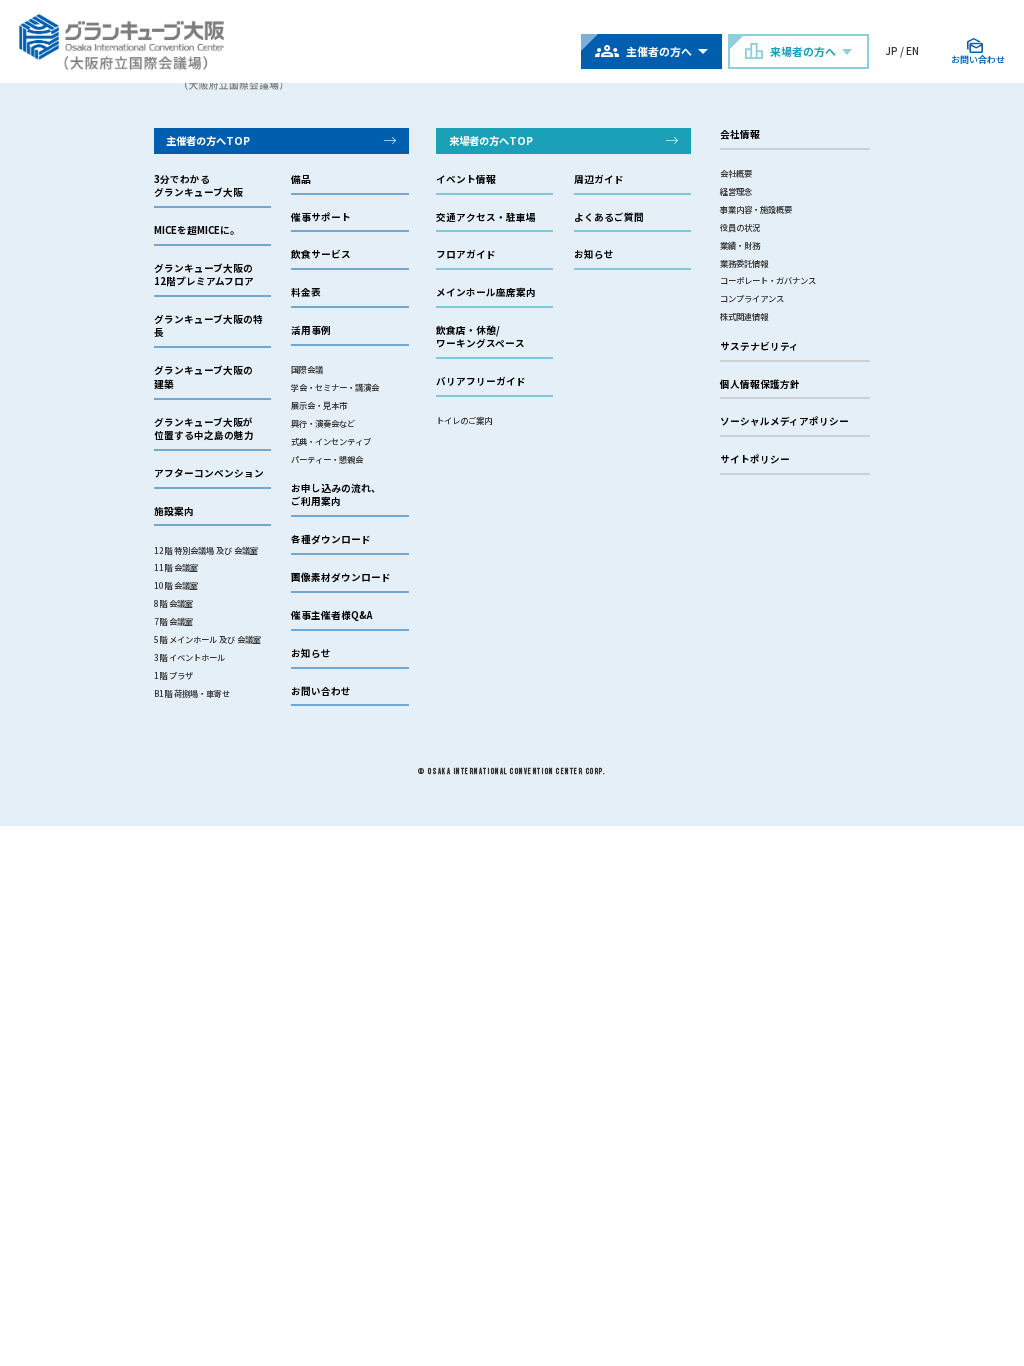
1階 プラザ (173, 675)
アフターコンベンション (209, 473)
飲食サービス (321, 254)
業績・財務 (740, 245)
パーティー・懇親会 (327, 459)
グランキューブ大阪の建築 (203, 377)
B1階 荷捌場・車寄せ (192, 693)
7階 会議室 (173, 621)
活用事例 (311, 330)
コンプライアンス (752, 298)
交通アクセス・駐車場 (486, 217)
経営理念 (736, 191)
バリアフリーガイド (481, 381)
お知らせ (311, 653)
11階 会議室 (176, 567)
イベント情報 (466, 179)
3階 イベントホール (189, 657)
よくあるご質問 (609, 217)
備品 (301, 179)
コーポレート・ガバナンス (768, 280)
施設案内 (174, 511)
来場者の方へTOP (491, 140)
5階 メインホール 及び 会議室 (207, 639)
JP (891, 50)
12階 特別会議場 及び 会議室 (206, 550)
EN (912, 50)
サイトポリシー (755, 459)
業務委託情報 (744, 263)
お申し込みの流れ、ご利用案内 (336, 495)
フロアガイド (466, 254)
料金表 (306, 292)
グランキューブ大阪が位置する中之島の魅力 (204, 429)
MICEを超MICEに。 (197, 230)
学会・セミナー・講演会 (335, 387)
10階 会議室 (176, 585)
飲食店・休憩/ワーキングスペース (480, 337)
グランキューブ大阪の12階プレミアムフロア (204, 275)
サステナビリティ (759, 346)
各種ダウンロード (331, 539)
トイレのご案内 (464, 420)
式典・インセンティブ (331, 441)
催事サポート (321, 217)
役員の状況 (740, 227)
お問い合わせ (321, 691)
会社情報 (740, 134)
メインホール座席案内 (486, 292)
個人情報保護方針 (760, 384)
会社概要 (736, 173)
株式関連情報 (744, 316)
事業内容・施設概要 (756, 209)
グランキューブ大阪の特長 (208, 326)
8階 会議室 (173, 603)
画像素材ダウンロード (341, 577)
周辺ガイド (599, 179)
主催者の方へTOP (208, 140)
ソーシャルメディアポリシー (784, 421)
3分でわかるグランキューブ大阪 (198, 186)
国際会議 (307, 369)
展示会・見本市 (319, 405)
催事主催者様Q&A (331, 615)
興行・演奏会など (323, 423)
